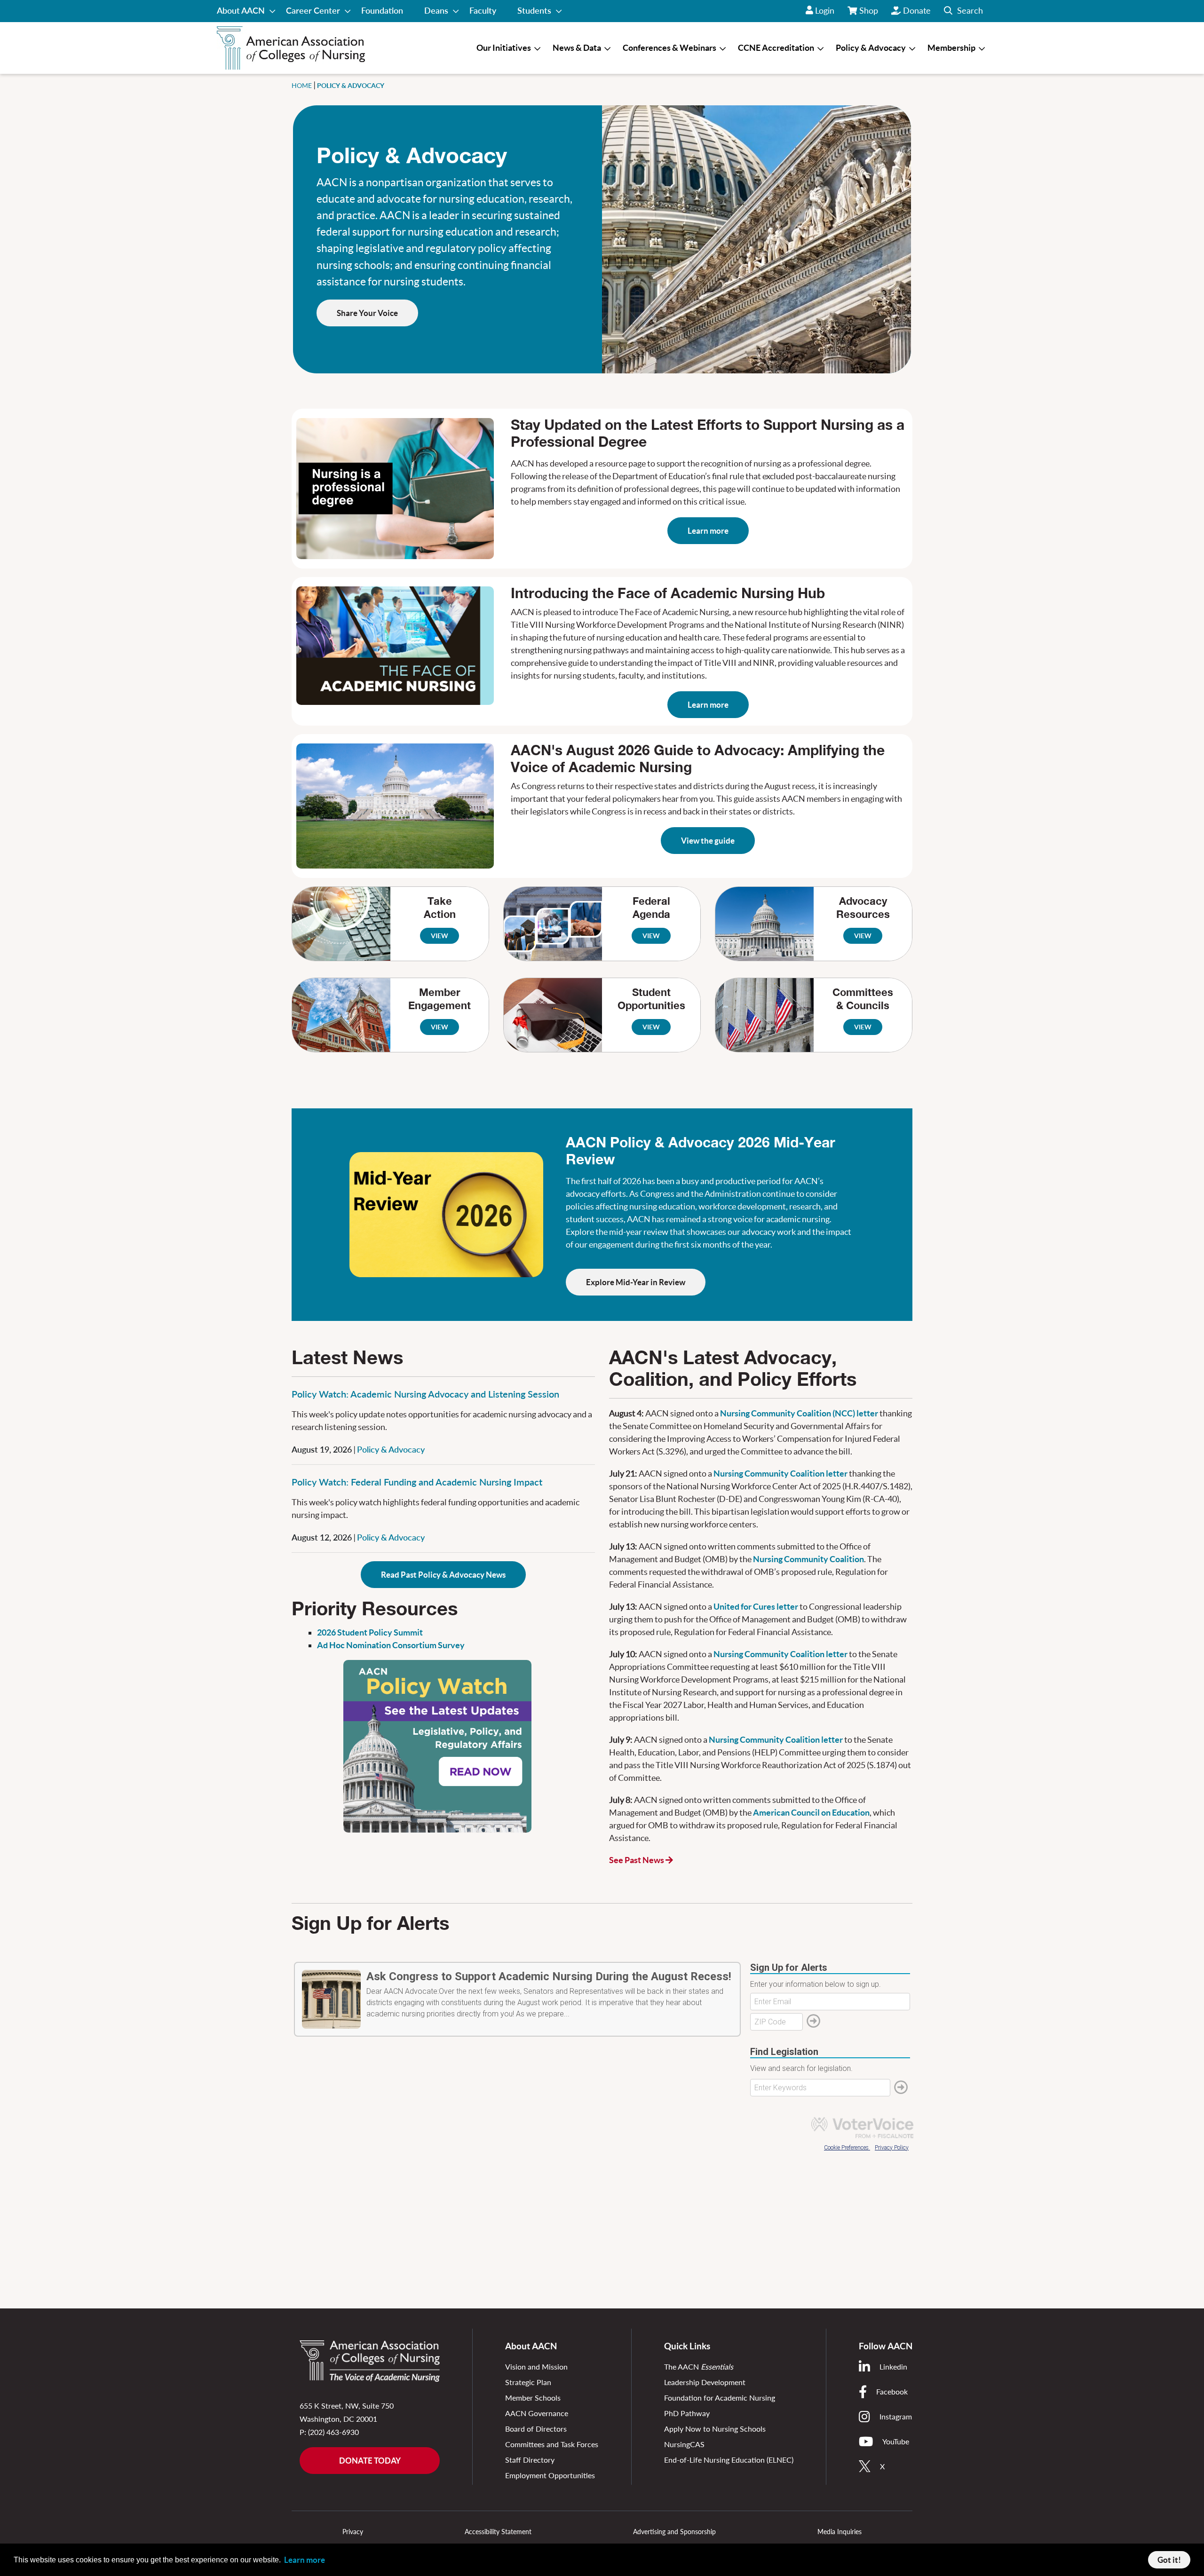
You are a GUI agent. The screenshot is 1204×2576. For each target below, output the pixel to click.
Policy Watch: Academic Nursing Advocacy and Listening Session (425, 1394)
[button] (963, 11)
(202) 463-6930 (333, 2432)
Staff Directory (530, 2460)
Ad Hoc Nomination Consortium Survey (391, 1645)
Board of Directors (536, 2429)
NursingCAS (684, 2444)
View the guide (708, 841)
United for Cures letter (756, 1607)
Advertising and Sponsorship (674, 2532)
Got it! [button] (1169, 2560)
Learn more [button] (305, 2560)
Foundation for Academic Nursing (720, 2398)
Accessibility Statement (498, 2532)
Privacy (353, 2532)
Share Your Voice (367, 313)
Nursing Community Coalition (808, 1559)
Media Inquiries (840, 2532)
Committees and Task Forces (552, 2444)
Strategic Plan (528, 2382)
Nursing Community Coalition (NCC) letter (799, 1413)
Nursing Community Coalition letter (780, 1474)
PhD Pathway (687, 2413)
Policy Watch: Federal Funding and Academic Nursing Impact (417, 1482)
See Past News (637, 1860)
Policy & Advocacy (391, 1449)
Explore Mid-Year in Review (636, 1282)
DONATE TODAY (370, 2461)
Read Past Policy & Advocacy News (443, 1575)
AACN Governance (537, 2413)
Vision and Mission (536, 2367)
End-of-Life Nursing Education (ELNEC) (729, 2460)
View (440, 936)
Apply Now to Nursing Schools (715, 2429)
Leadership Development (705, 2382)
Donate (917, 10)
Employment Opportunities (550, 2475)
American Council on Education (811, 1813)
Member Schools (533, 2398)
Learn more (708, 531)
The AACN (699, 2367)
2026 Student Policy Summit (370, 1632)
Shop (869, 14)
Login (825, 10)
